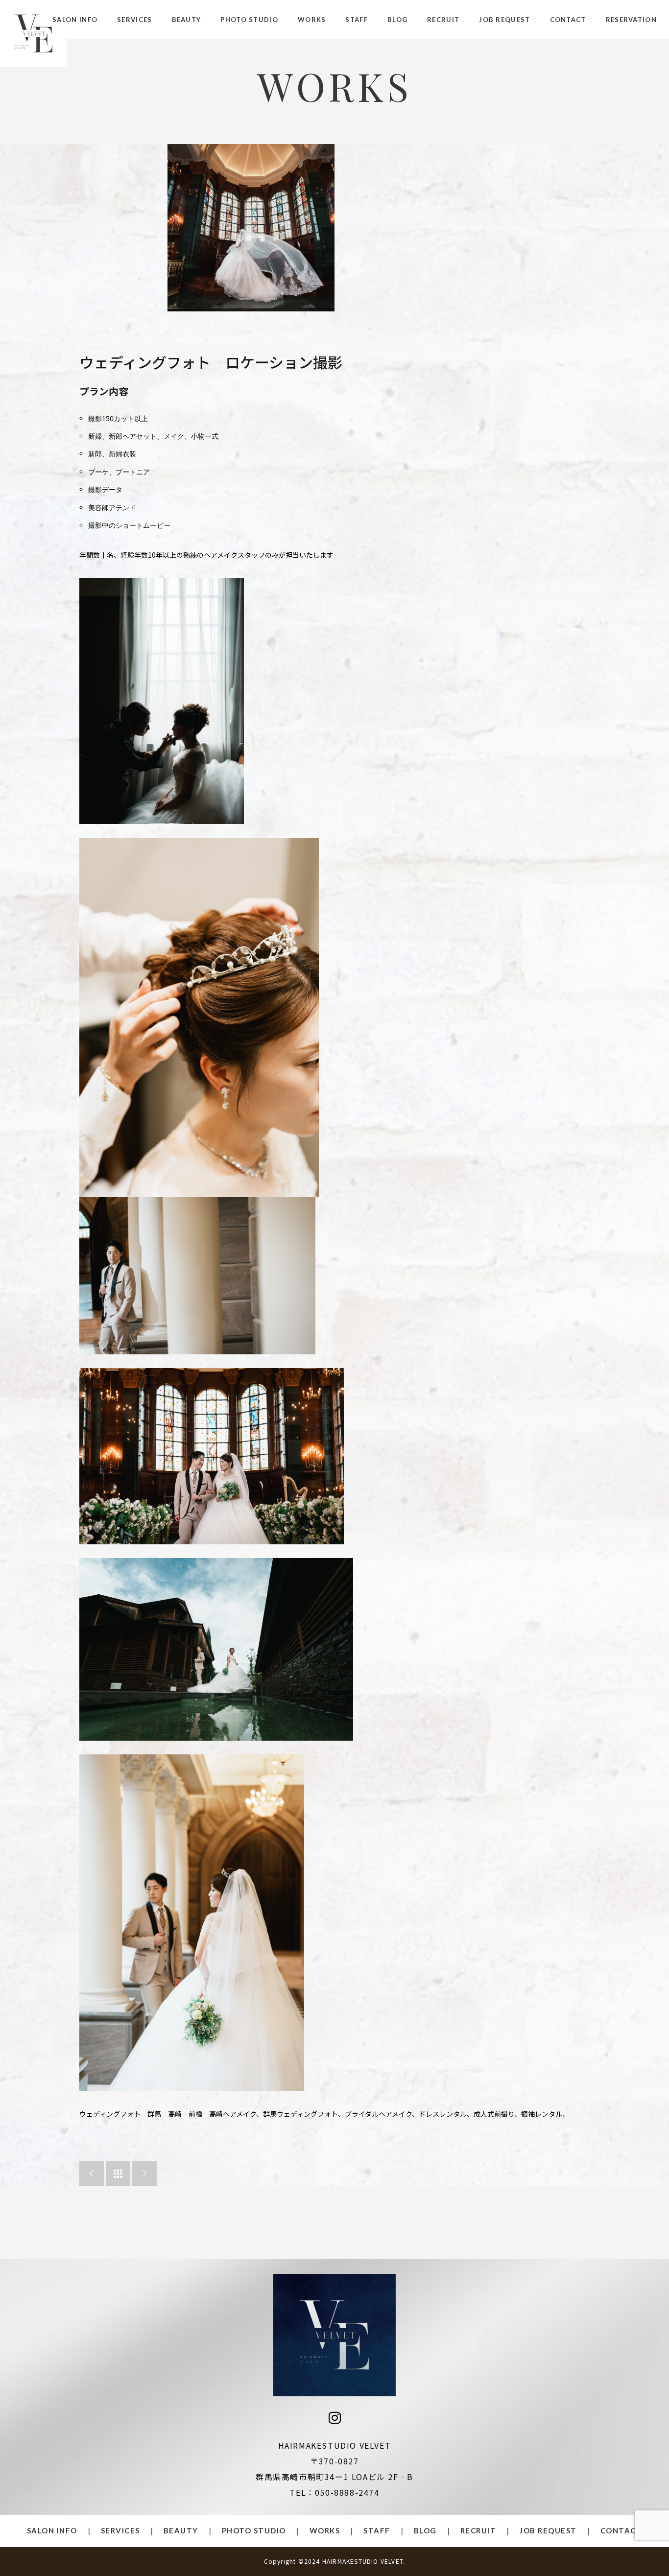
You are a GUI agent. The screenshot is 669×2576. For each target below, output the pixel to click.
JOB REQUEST (504, 20)
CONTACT (568, 20)
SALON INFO (75, 20)
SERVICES (134, 20)
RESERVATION (631, 20)
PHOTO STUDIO (249, 20)
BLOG (397, 20)
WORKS (312, 20)
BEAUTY (187, 20)
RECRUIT (443, 20)
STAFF (357, 20)
